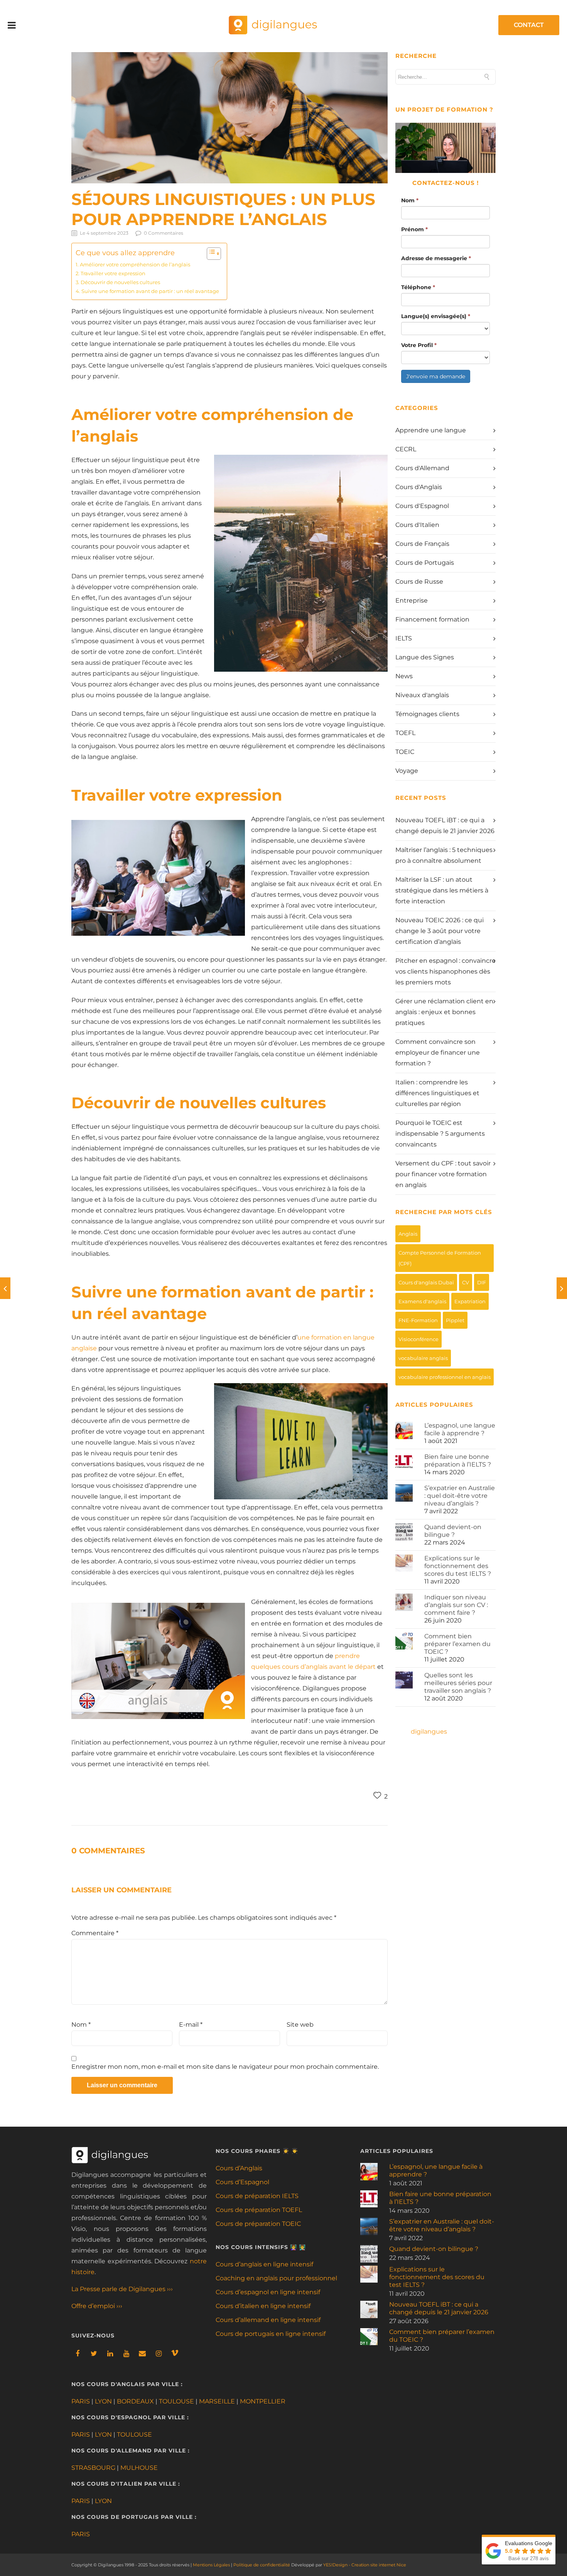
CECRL (406, 449)
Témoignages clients (427, 714)
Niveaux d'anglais (422, 695)
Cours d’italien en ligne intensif (263, 2306)
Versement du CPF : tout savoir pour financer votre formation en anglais (443, 1174)
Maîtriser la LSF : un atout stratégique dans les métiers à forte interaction (442, 890)
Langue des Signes (425, 657)
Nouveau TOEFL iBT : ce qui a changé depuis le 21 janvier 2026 (439, 2308)
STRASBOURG (93, 2468)
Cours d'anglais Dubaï (426, 1282)
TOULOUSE (176, 2401)
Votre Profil (419, 345)
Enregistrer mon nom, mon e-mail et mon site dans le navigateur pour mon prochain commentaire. (225, 2067)
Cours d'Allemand (422, 468)
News (404, 676)
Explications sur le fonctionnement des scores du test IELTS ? (458, 1566)
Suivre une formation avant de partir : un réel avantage (150, 291)
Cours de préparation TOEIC (258, 2224)
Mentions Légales (211, 2565)
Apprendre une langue (431, 430)
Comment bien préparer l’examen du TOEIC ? (457, 1644)
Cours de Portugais (425, 563)
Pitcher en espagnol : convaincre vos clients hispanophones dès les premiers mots (445, 971)
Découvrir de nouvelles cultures (120, 282)
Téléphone (418, 287)
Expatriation (470, 1301)
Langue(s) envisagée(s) (436, 316)
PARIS (81, 2401)
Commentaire (95, 1933)
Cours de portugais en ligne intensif (271, 2334)
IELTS (404, 638)
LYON (103, 2401)
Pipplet (455, 1320)
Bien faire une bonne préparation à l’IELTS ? (458, 1461)
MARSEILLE (217, 2401)
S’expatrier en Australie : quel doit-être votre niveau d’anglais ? (460, 1496)
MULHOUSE (139, 2468)
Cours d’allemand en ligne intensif (268, 2320)
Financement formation (432, 619)
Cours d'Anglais (419, 487)
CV (466, 1282)
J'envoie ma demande (436, 376)
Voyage (407, 771)
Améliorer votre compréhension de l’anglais (135, 264)
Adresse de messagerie (436, 258)
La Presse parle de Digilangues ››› (122, 2289)
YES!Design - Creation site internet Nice (365, 2565)
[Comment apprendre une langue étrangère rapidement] (562, 1288)
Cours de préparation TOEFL (259, 2210)
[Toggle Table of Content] (210, 254)
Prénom (414, 229)
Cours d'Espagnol (422, 506)
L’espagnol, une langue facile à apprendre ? (460, 1429)
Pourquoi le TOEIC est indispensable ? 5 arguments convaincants (440, 1134)
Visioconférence (418, 1339)
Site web (300, 2025)
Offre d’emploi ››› (97, 2306)
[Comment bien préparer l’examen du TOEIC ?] (5, 1288)
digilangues (429, 1732)
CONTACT (529, 25)
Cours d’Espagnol (242, 2182)
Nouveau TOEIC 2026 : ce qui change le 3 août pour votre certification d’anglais (440, 931)
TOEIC (405, 752)
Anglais (408, 1234)
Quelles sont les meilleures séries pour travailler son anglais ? (458, 1683)
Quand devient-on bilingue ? (453, 1531)
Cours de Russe (419, 582)
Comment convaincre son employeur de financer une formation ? (438, 1053)
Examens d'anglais (422, 1301)
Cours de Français (422, 544)
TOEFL (405, 733)
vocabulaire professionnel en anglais (445, 1377)
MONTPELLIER (263, 2401)
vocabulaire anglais (423, 1358)
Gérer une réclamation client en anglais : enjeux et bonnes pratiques (444, 1012)
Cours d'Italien (417, 525)
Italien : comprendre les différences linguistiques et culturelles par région (437, 1093)
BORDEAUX (135, 2401)
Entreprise (412, 600)
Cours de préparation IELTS (257, 2196)
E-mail (191, 2025)
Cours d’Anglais (239, 2168)
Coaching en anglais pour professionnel (276, 2278)
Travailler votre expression (113, 273)
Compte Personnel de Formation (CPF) (440, 1258)
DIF (482, 1282)
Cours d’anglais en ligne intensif (264, 2264)
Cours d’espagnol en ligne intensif (268, 2292)
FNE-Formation (418, 1320)
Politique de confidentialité (262, 2565)
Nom (81, 2025)
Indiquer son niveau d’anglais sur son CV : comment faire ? (456, 1605)
